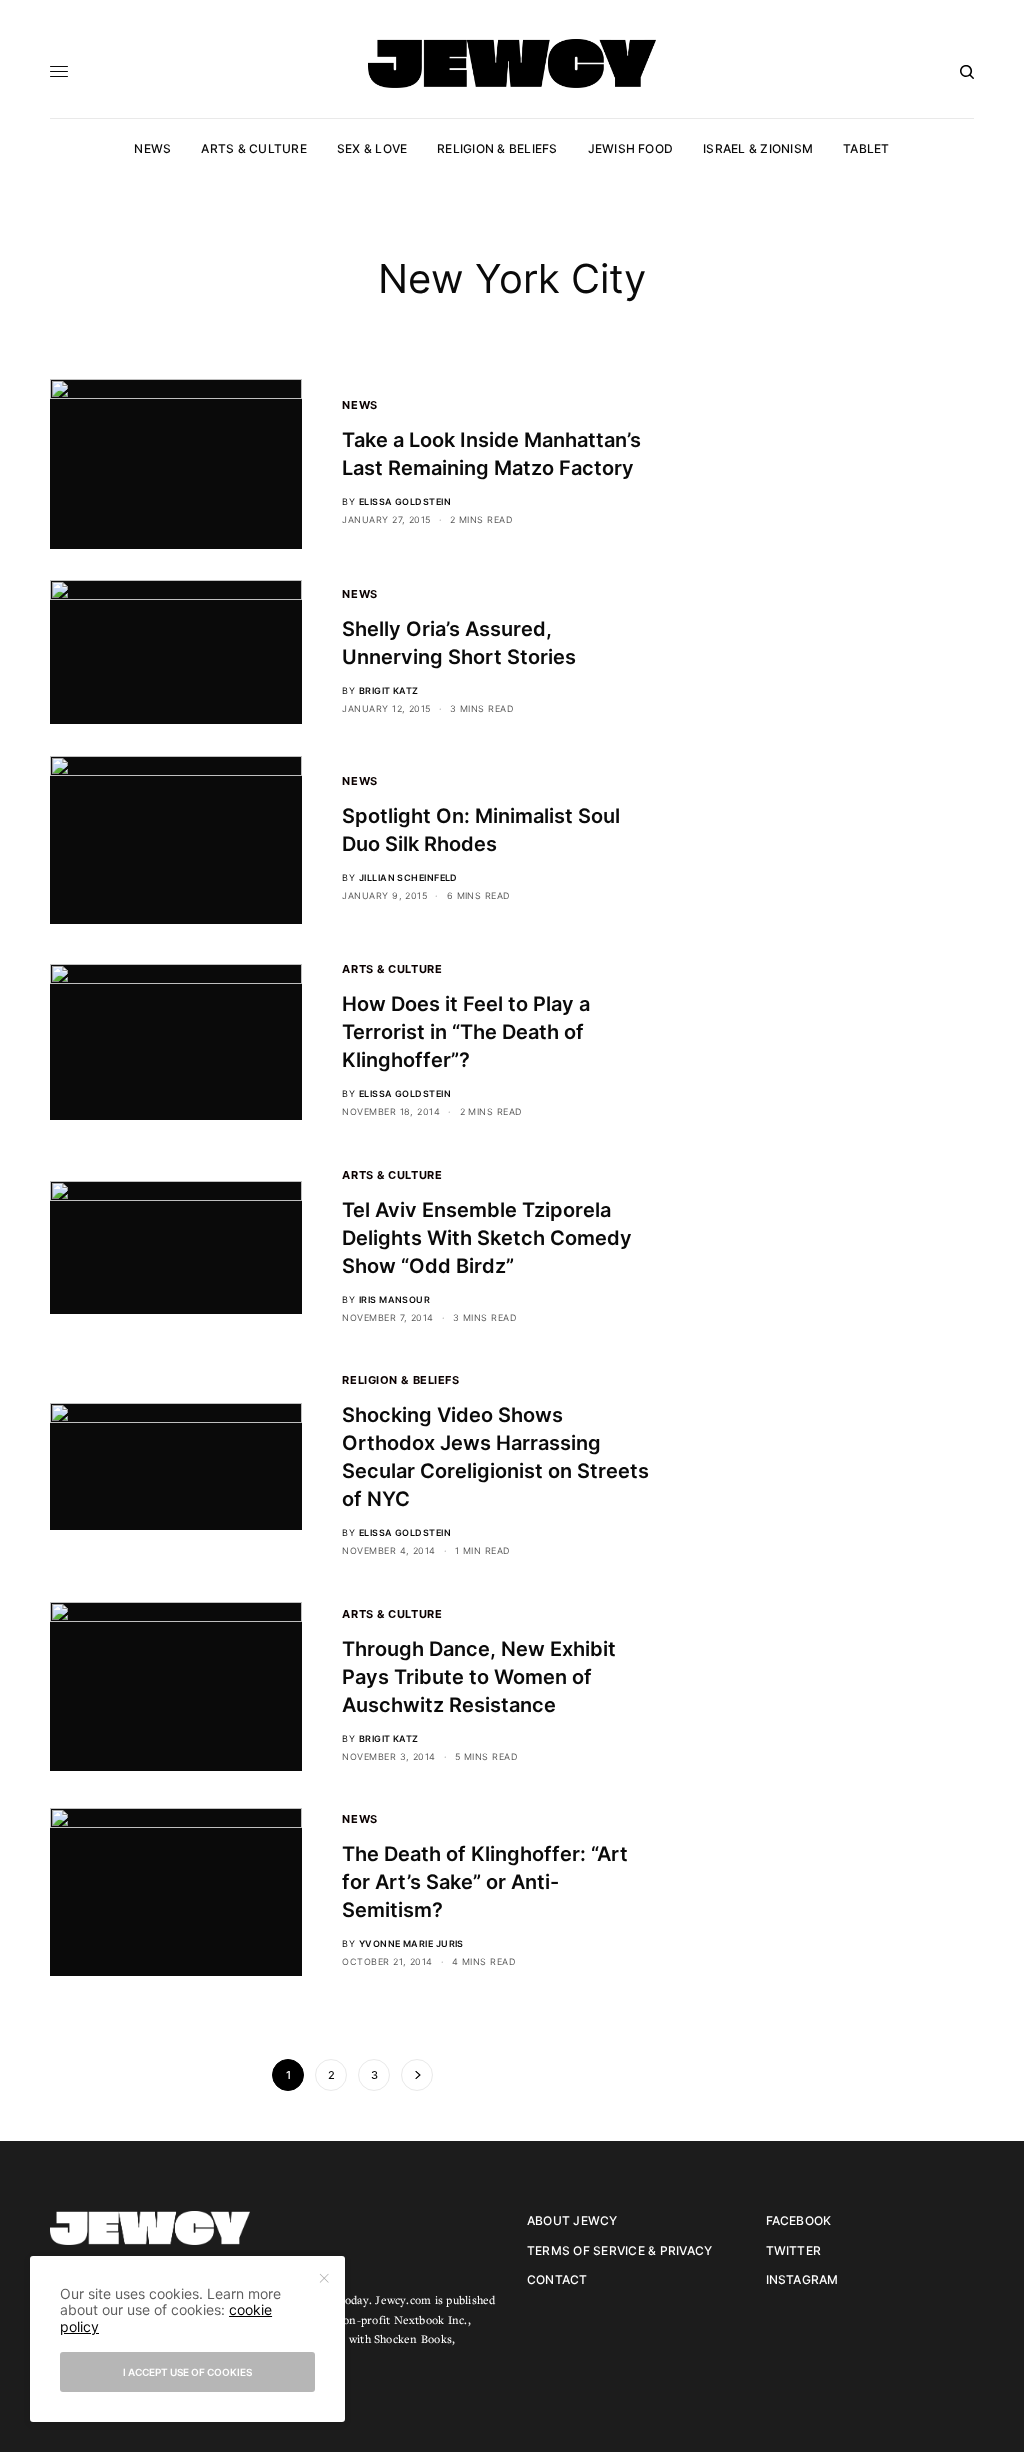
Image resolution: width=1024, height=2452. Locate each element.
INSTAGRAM (802, 2279)
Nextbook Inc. (431, 2319)
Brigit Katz (389, 690)
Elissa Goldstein (405, 501)
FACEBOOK (799, 2220)
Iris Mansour (394, 1299)
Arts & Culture (392, 969)
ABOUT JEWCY (572, 2220)
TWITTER (794, 2250)
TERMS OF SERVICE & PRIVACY (619, 2250)
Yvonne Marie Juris (411, 1943)
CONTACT (557, 2279)
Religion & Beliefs (400, 1380)
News (359, 405)
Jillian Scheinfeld (408, 877)
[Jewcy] (512, 63)
